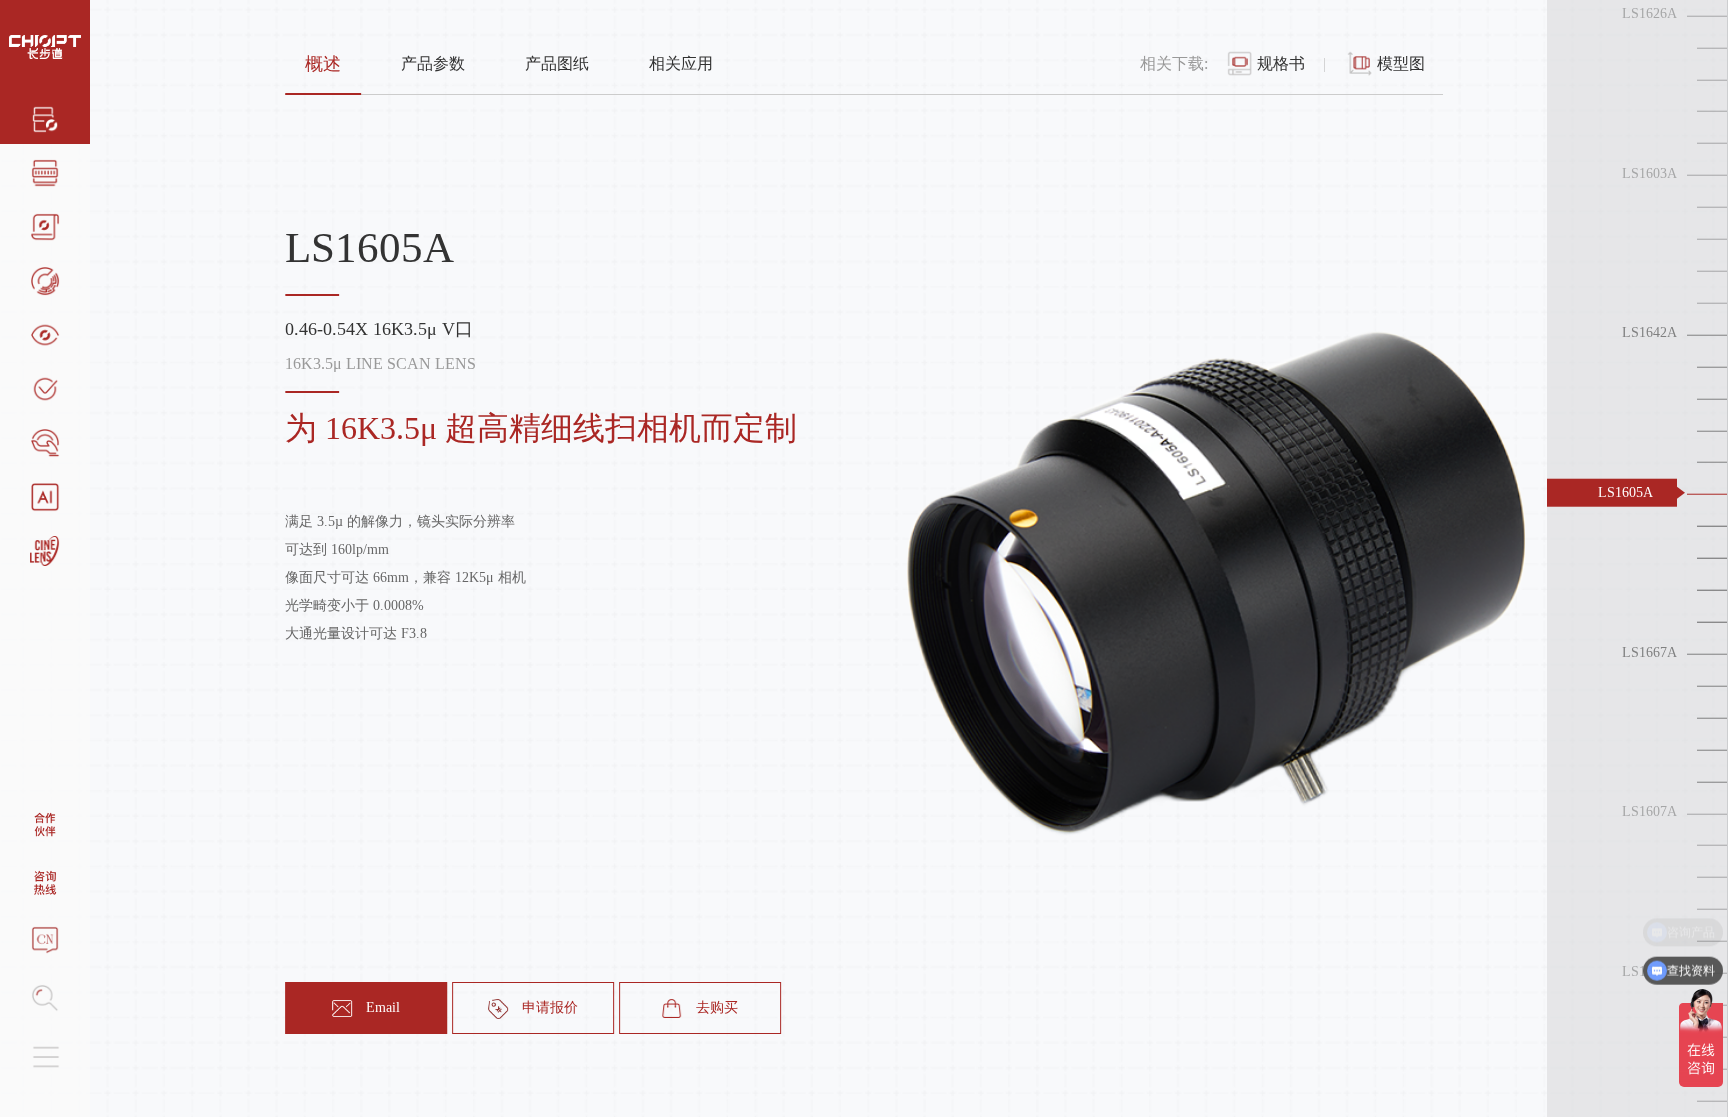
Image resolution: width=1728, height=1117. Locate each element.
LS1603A (1649, 173)
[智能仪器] (45, 495)
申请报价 (550, 1007)
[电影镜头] (45, 549)
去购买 (717, 1007)
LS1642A (1649, 332)
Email (383, 1007)
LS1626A (1649, 13)
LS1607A (1649, 811)
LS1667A (1649, 651)
